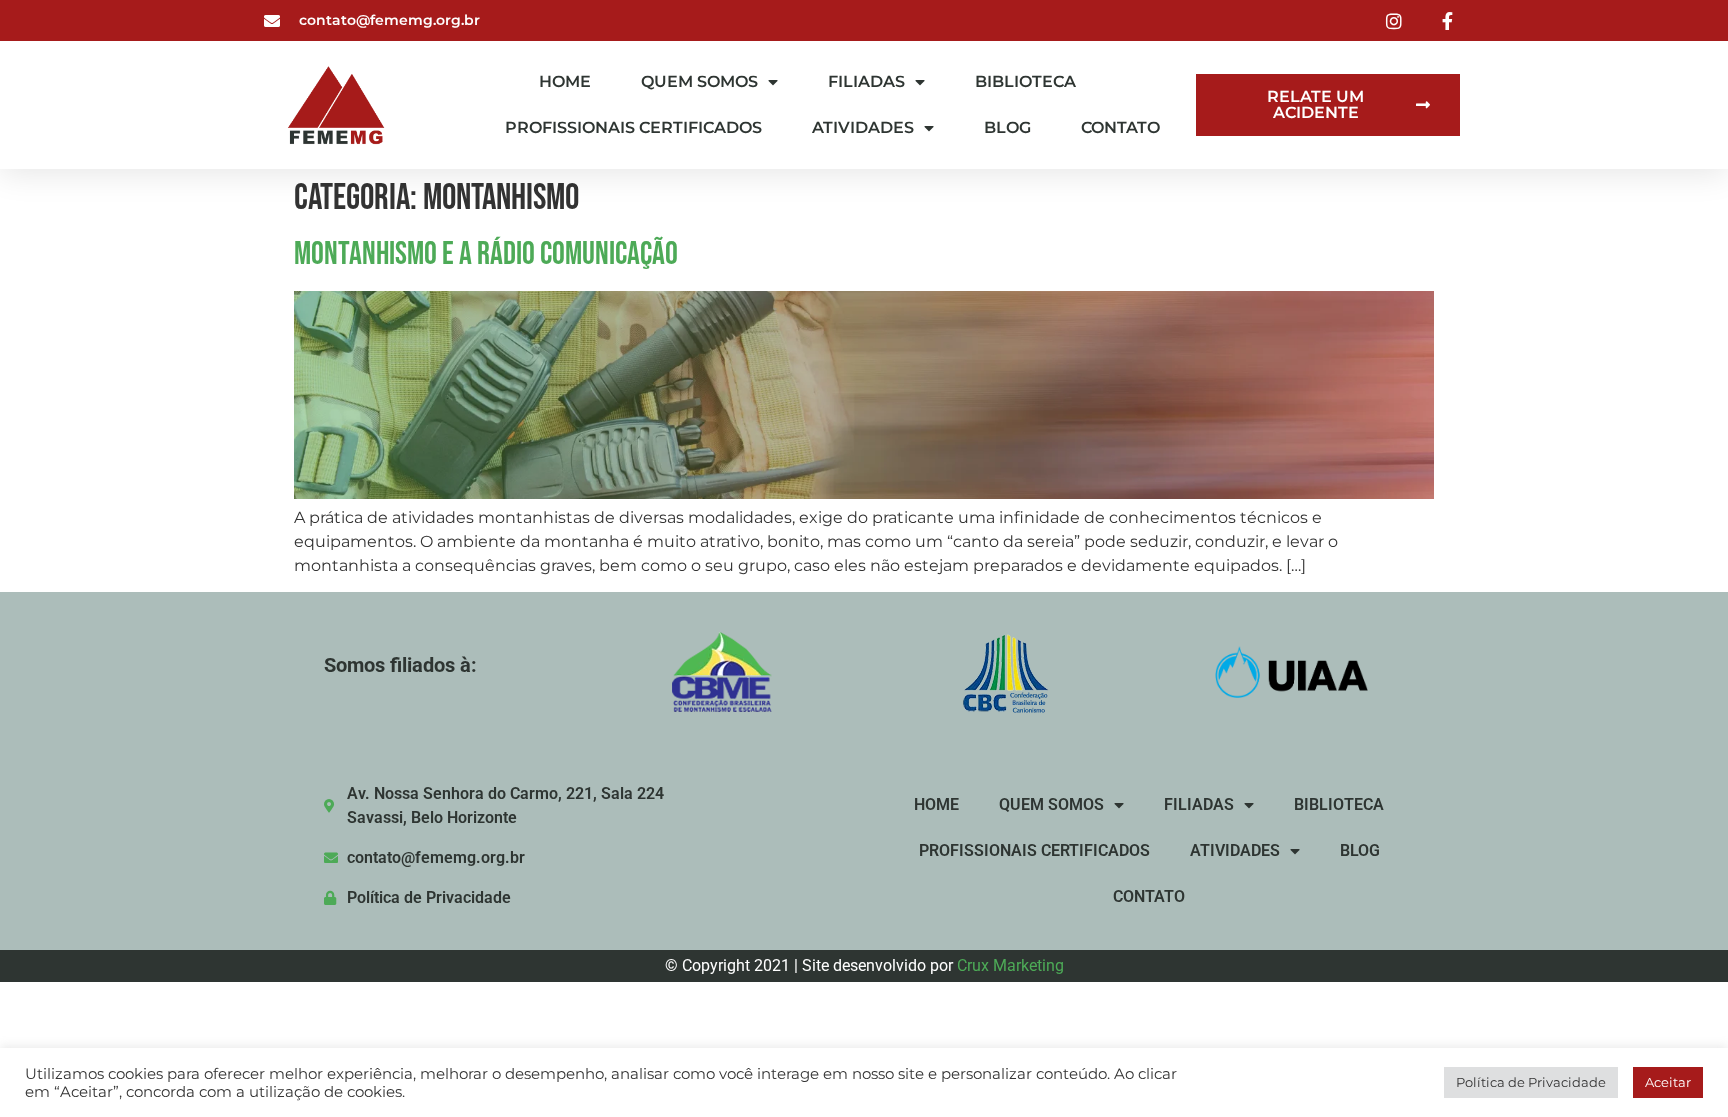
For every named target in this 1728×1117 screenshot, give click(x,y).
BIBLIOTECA (1025, 81)
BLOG (1007, 127)
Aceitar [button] (1668, 1082)
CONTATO (1120, 127)
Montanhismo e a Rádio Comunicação (486, 254)
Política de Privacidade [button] (1531, 1082)
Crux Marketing (1010, 965)
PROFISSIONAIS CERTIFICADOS (633, 127)
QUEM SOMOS (699, 81)
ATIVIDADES (863, 127)
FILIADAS (866, 81)
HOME (565, 81)
